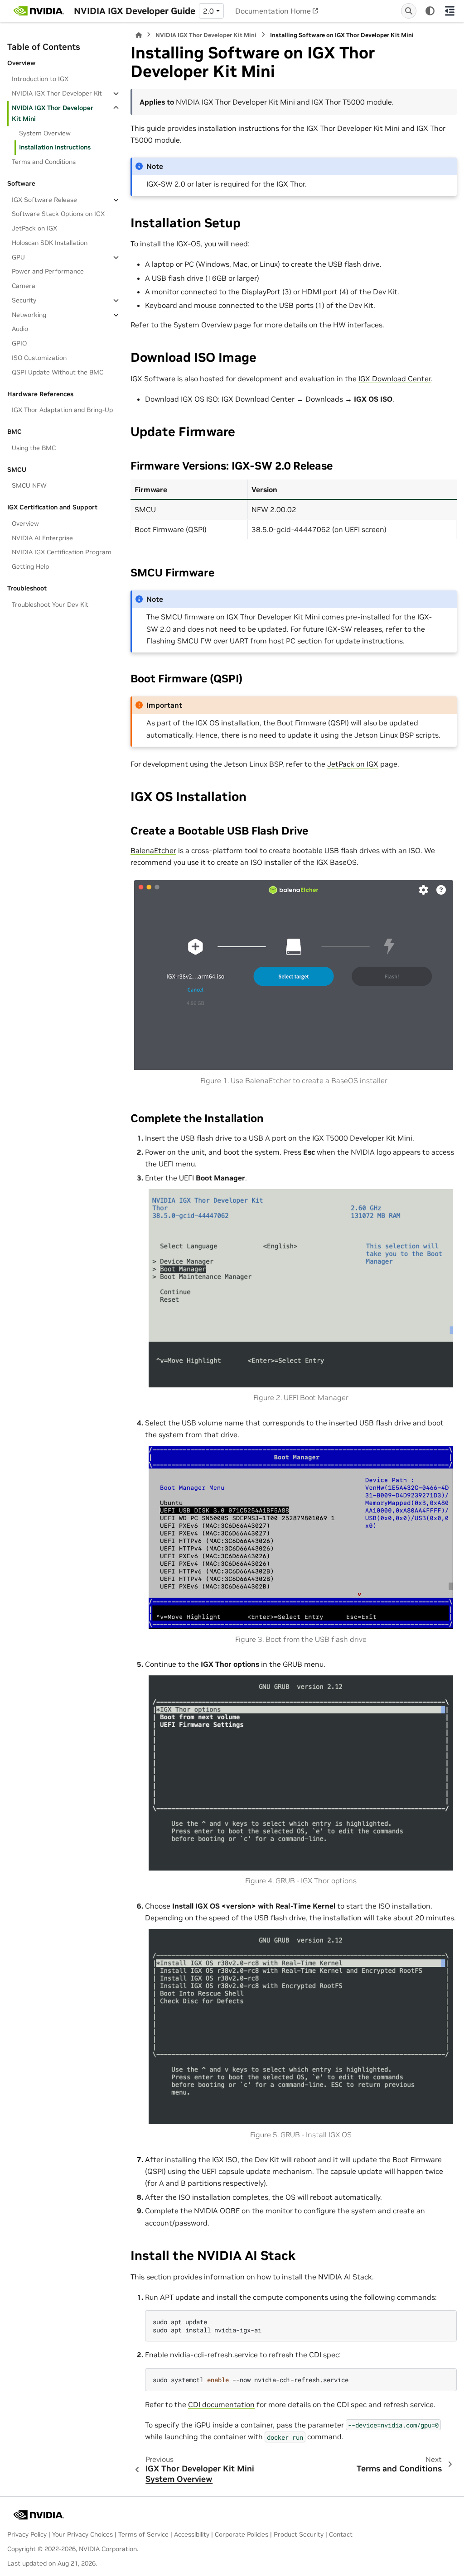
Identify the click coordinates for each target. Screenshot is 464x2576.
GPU (18, 257)
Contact (341, 2534)
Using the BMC (34, 448)
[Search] (409, 11)
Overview (25, 523)
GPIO (19, 343)
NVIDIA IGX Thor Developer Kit (57, 93)
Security (24, 300)
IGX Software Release (44, 200)
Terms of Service (143, 2534)
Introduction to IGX (40, 79)
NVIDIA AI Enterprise (42, 538)
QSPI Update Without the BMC (58, 372)
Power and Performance (48, 271)
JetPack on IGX (34, 228)
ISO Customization (39, 358)
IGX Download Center (395, 379)
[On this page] (450, 11)
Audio (20, 329)
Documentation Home (273, 11)
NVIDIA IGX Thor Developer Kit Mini (53, 113)
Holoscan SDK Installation (50, 243)
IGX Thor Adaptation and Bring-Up (62, 410)
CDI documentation (221, 2404)
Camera (24, 286)
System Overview (45, 133)
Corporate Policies (242, 2534)
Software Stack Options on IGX (58, 214)
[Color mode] (430, 11)
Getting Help (30, 566)
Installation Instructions (55, 147)
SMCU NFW (29, 485)
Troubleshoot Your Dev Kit (50, 604)
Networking (29, 315)
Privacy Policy (27, 2534)
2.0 (208, 11)
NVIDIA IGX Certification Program (62, 552)
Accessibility (192, 2534)
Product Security (299, 2534)
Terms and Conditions (44, 162)
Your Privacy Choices (82, 2534)
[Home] (139, 35)
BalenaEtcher (153, 850)
